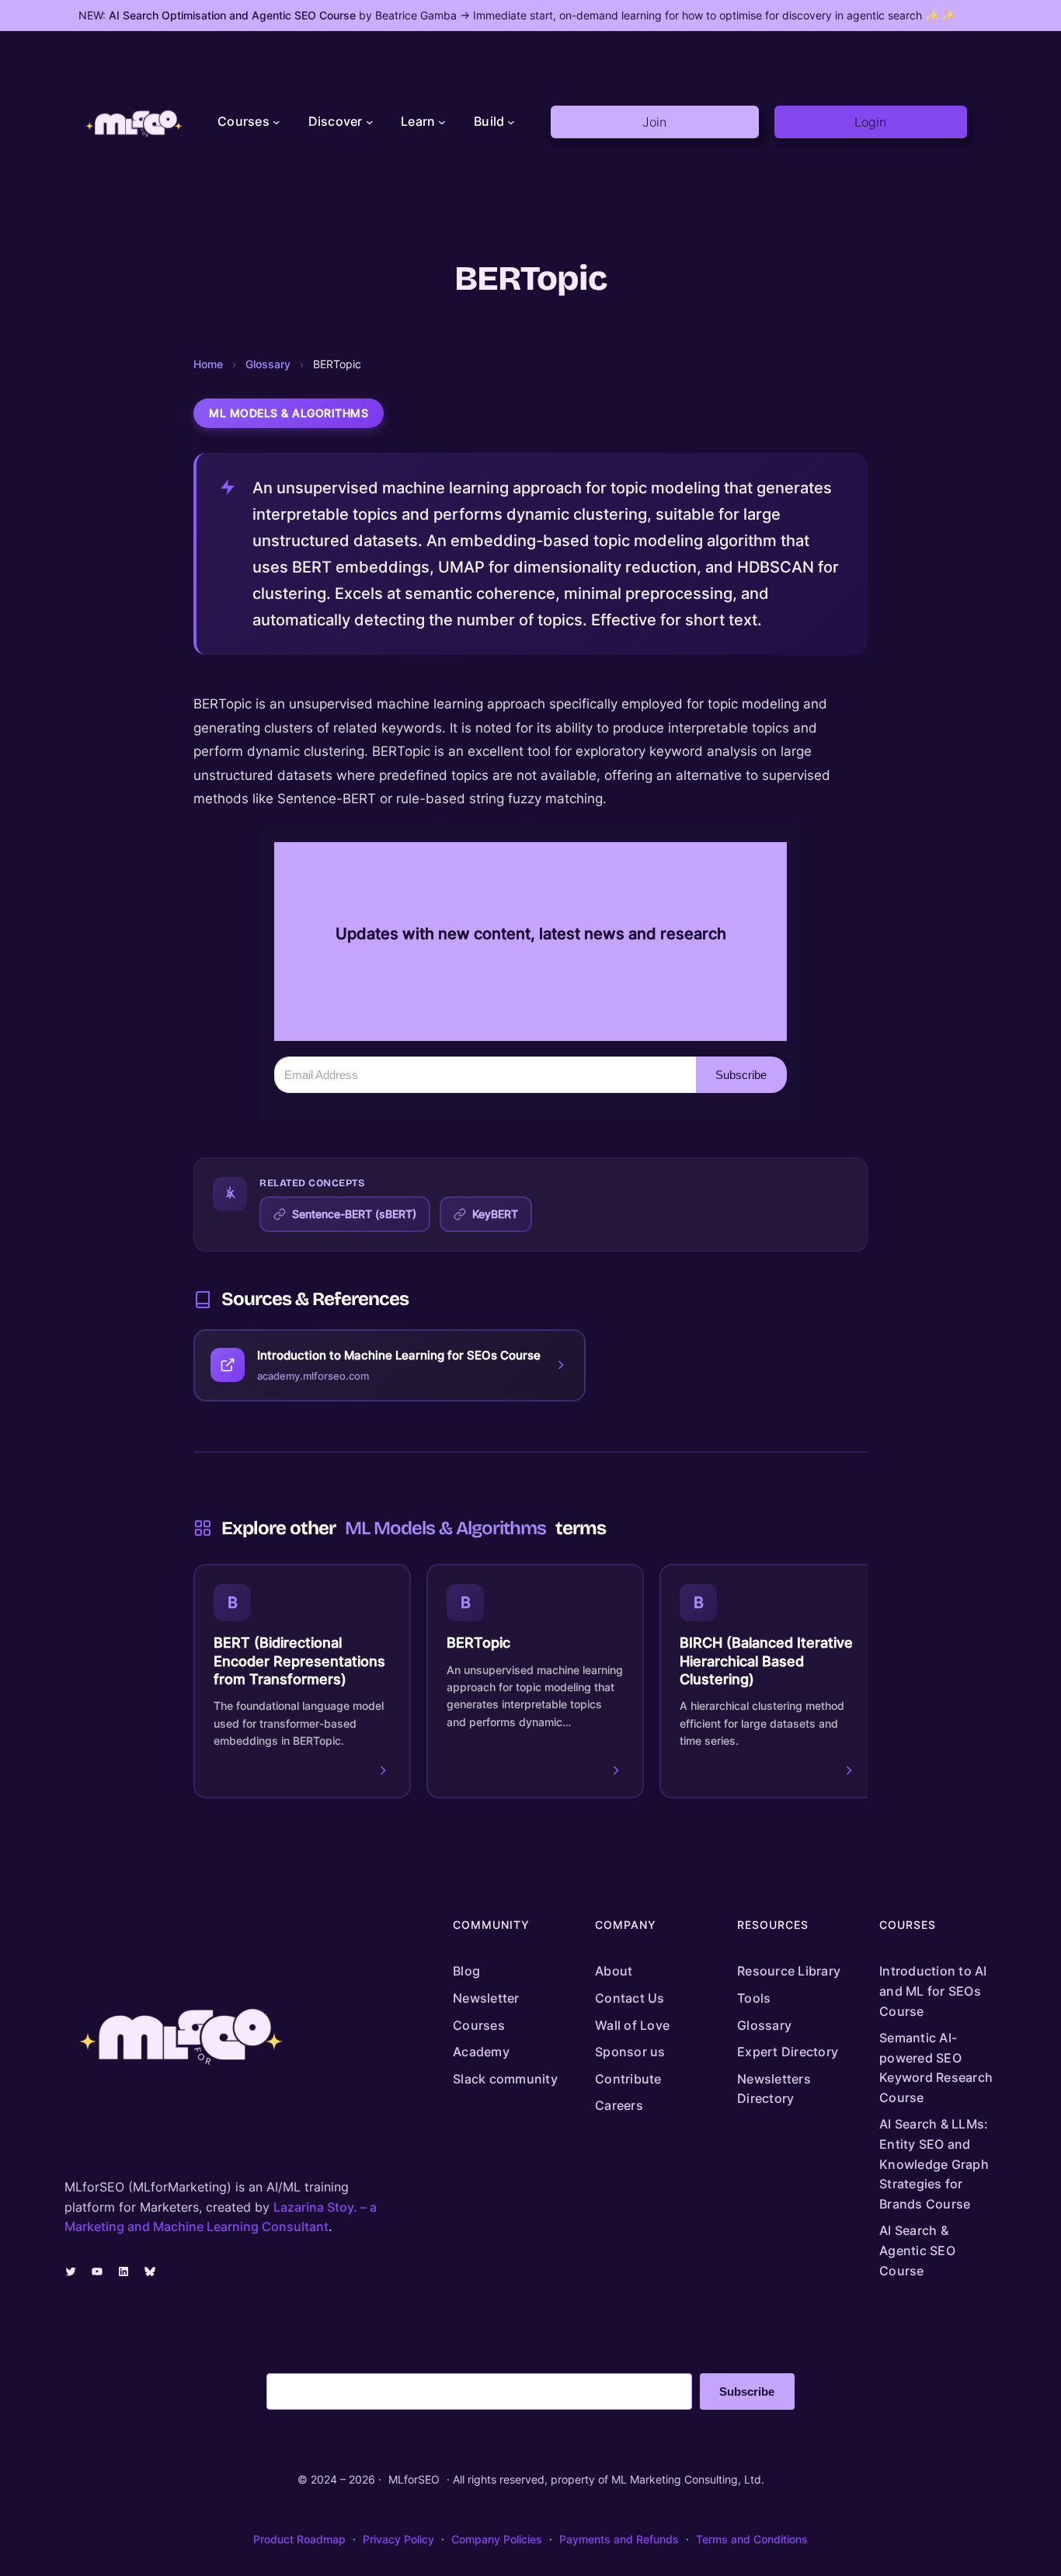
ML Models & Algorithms (289, 413)
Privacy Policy (398, 2539)
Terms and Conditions (752, 2539)
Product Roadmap (299, 2539)
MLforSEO (414, 2479)
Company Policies (497, 2539)
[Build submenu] (511, 122)
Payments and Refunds (619, 2539)
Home (208, 364)
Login (870, 122)
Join (654, 122)
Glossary (268, 364)
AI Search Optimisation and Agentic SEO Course (232, 15)
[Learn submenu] (442, 122)
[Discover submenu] (370, 122)
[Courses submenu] (277, 122)
